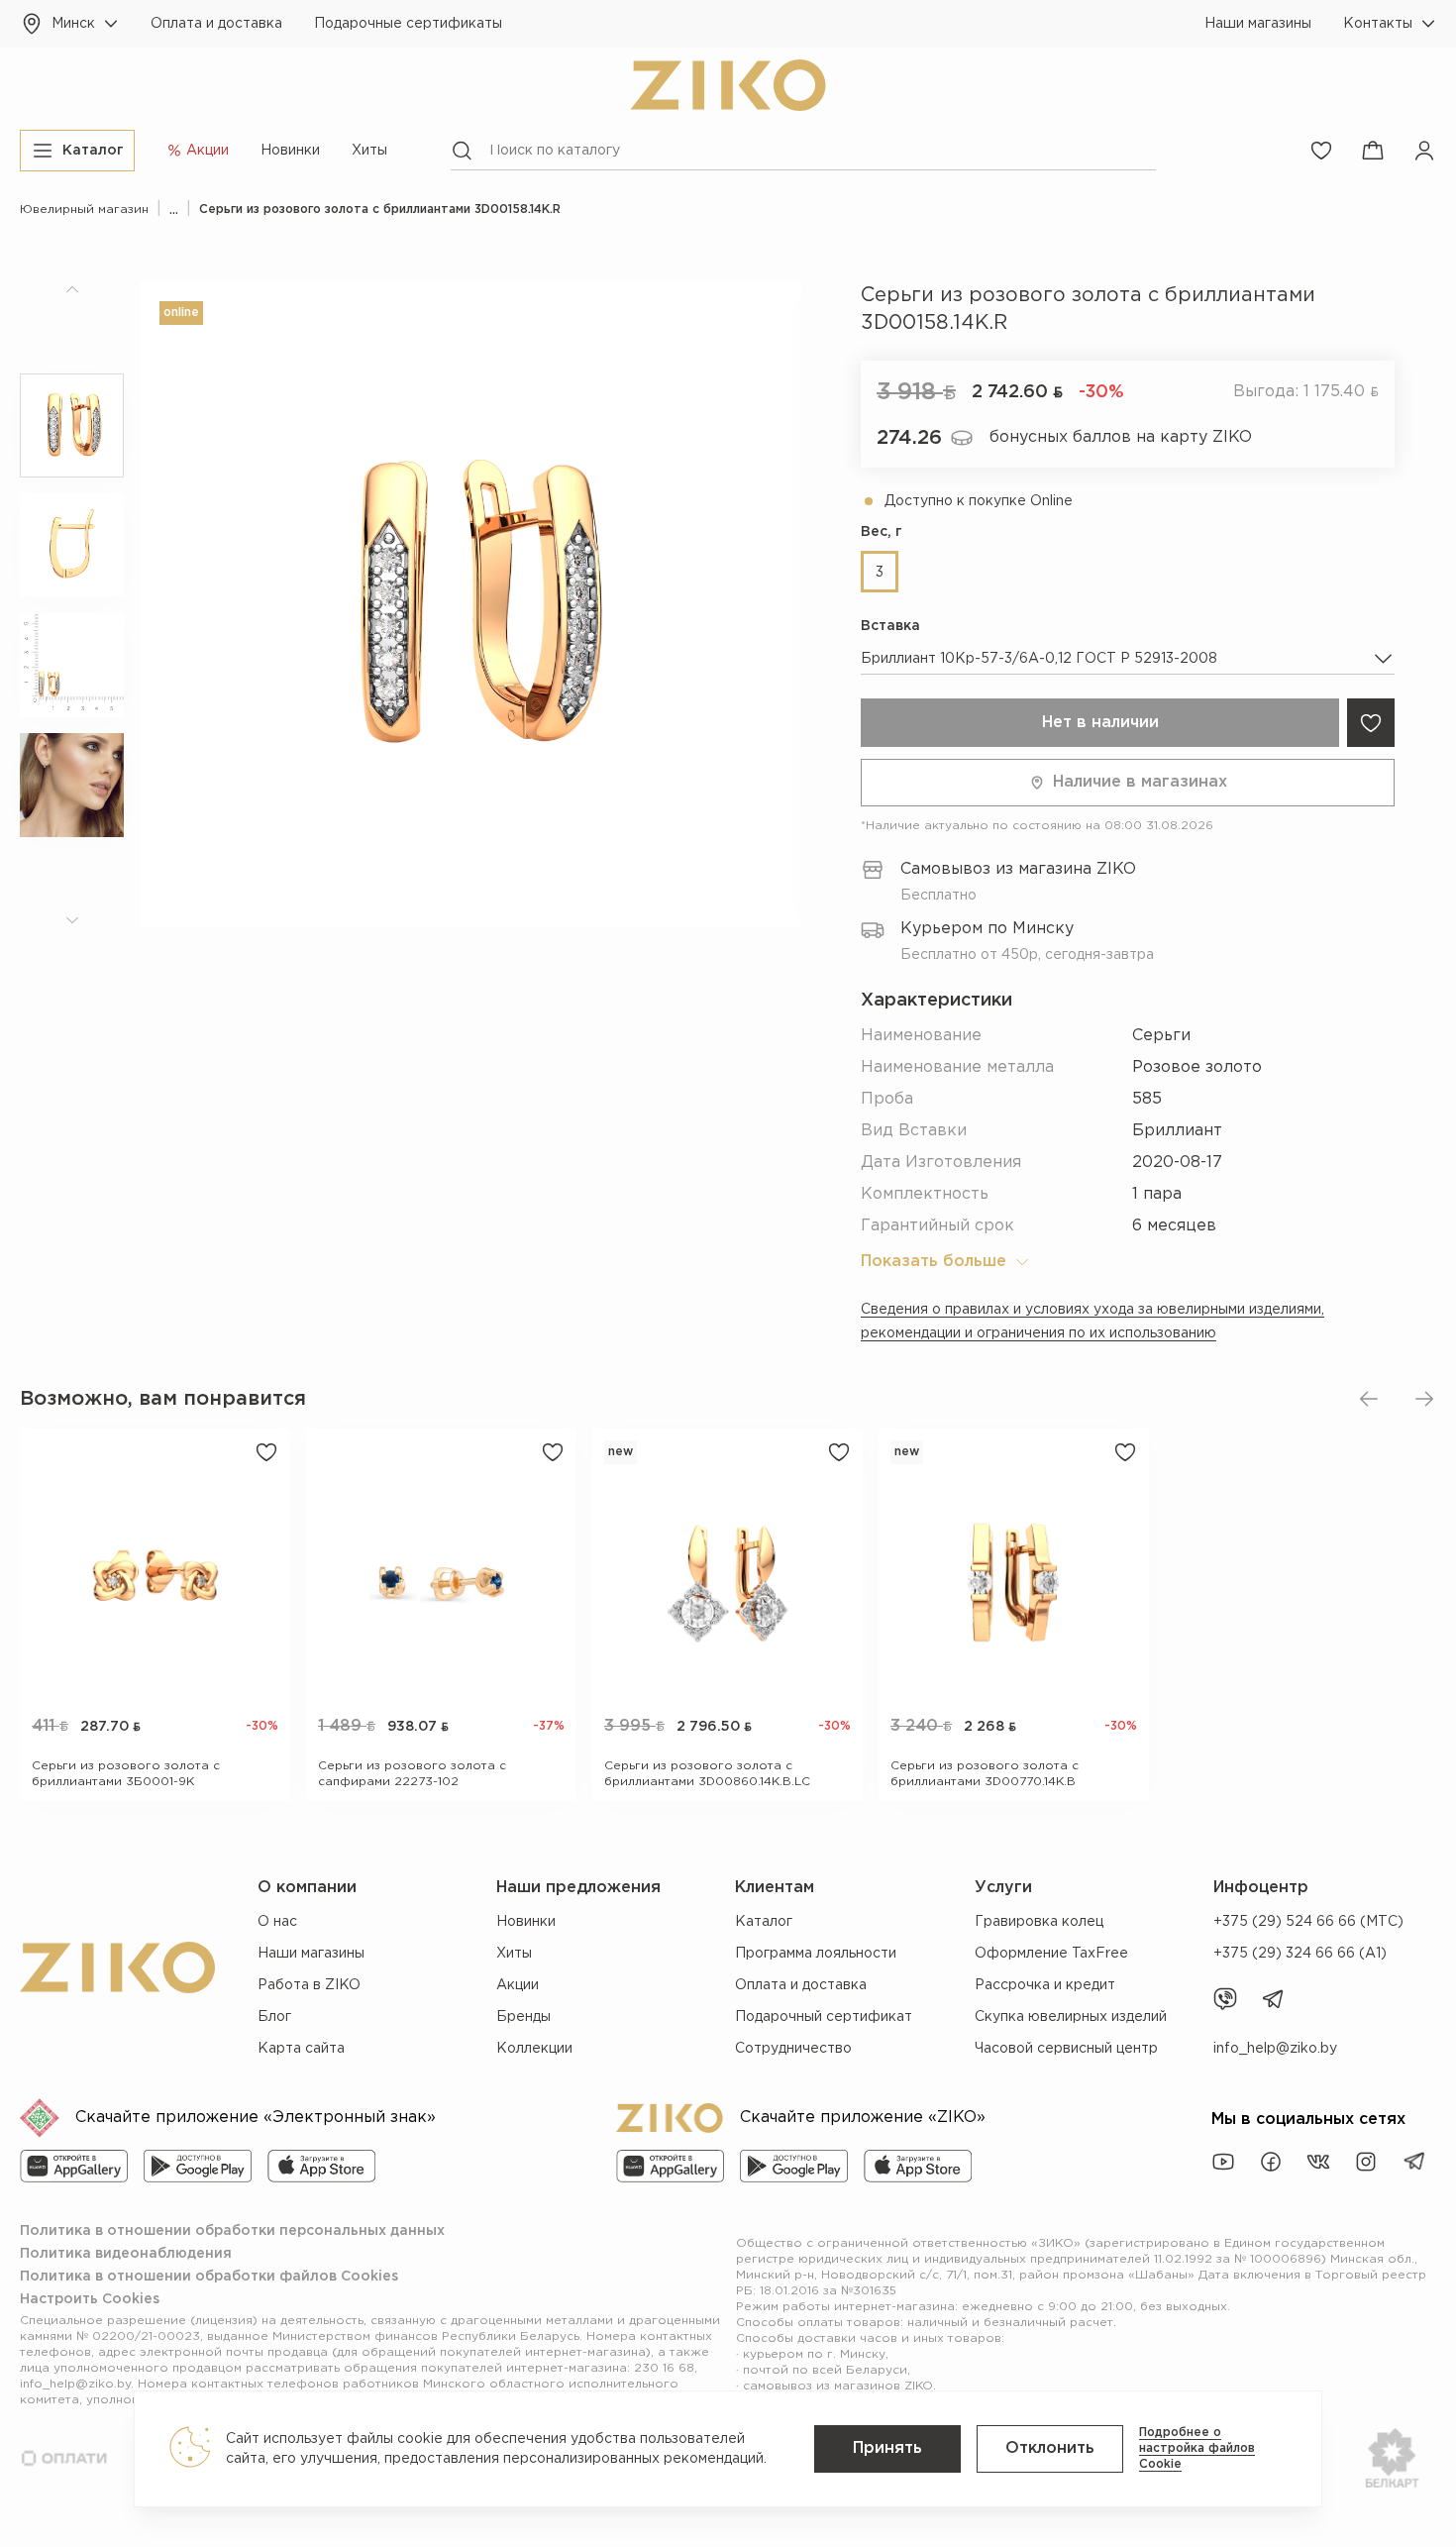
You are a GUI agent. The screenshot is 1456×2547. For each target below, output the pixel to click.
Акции (518, 1985)
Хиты (369, 151)
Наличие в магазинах (1140, 782)
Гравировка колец (1039, 1922)
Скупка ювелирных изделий (1071, 2017)
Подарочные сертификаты (408, 24)
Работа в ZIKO (309, 1985)
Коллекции (534, 2049)
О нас (277, 1922)
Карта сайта (301, 2049)
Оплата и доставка (216, 24)
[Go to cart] (1373, 151)
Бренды (523, 2017)
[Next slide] (1424, 1399)
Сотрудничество (793, 2049)
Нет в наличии (1100, 723)
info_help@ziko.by (1275, 2049)
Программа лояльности (816, 1954)
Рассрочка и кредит (1045, 1985)
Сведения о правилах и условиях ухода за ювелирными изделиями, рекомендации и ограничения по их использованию (1092, 1322)
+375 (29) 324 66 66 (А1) (1300, 1954)
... (174, 210)
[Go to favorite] (1321, 151)
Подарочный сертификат (824, 2017)
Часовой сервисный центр (1066, 2049)
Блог (274, 2017)
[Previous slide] (1369, 1399)
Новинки (290, 151)
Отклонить (1050, 2448)
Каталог (764, 1922)
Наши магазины (1258, 24)
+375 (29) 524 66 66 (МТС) (1308, 1922)
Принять (887, 2448)
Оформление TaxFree (1051, 1954)
